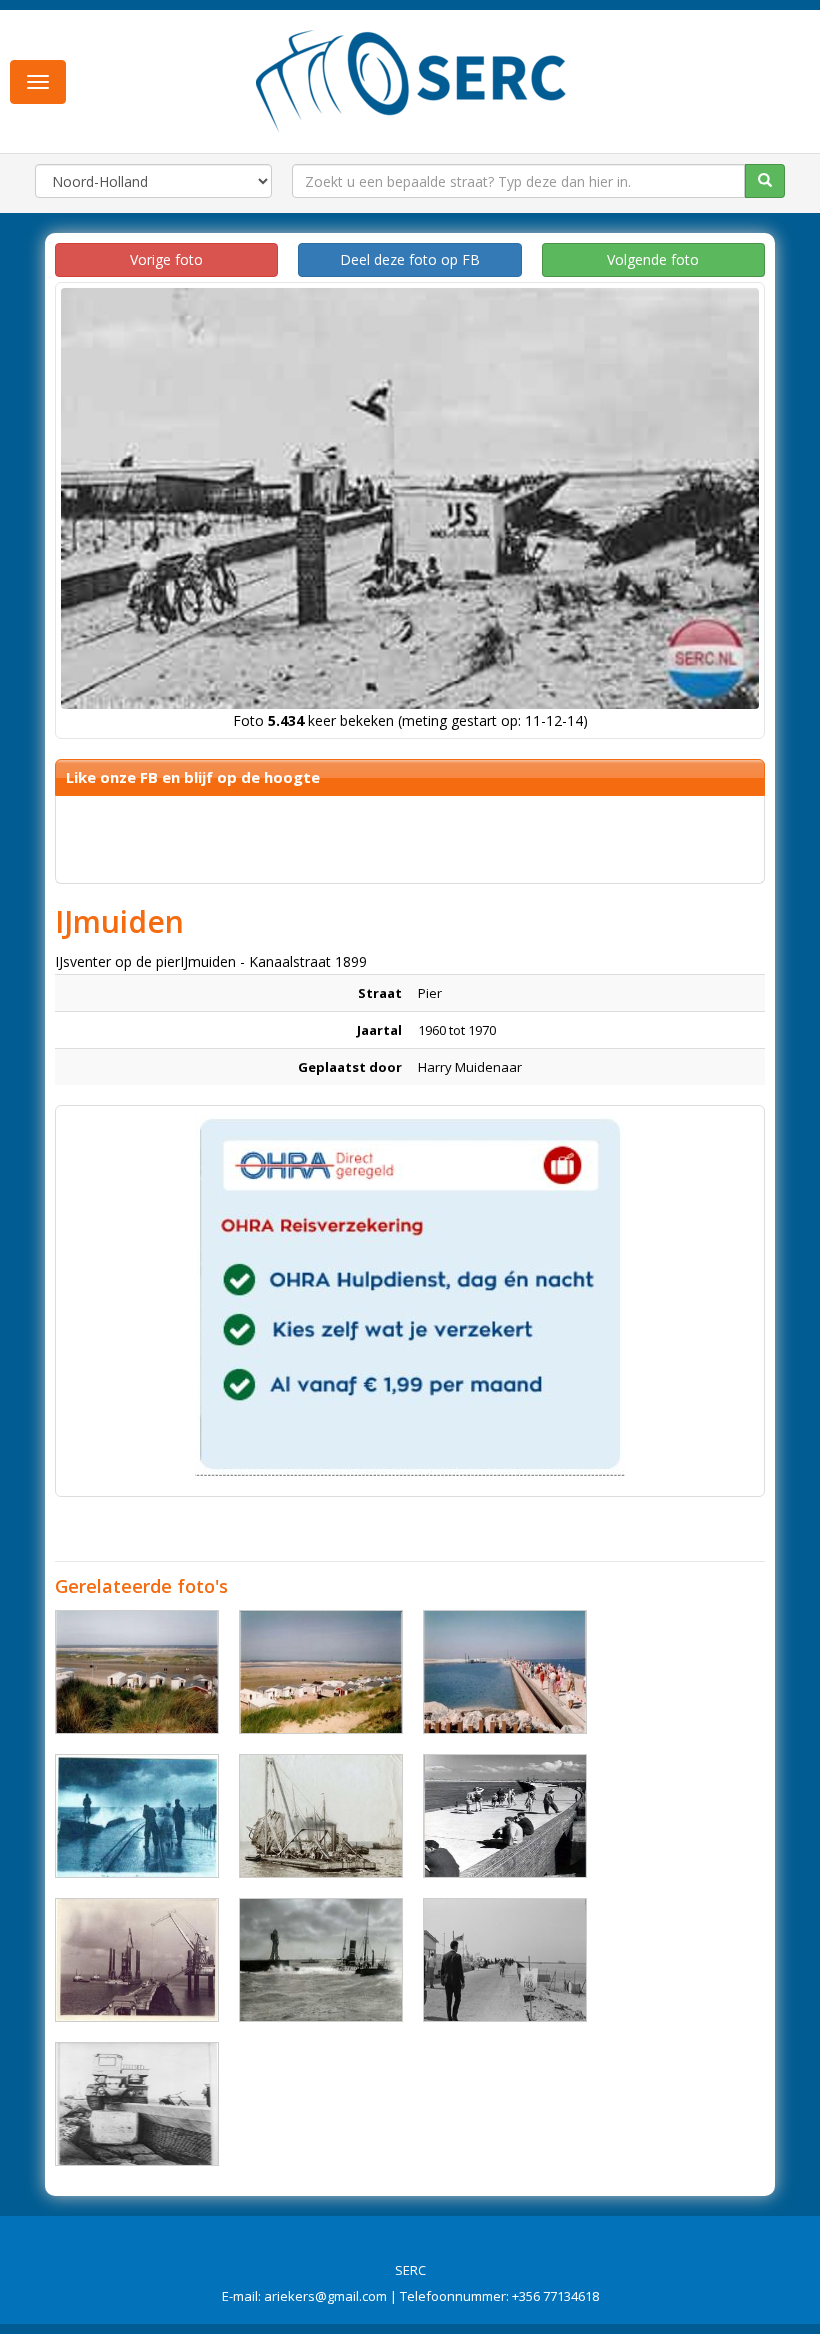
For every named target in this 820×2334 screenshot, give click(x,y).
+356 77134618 (555, 2296)
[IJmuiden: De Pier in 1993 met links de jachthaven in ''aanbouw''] (505, 1672)
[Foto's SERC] (411, 79)
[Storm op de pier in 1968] (137, 1816)
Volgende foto (653, 259)
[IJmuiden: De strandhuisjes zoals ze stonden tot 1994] (137, 1672)
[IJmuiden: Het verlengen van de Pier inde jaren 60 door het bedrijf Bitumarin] (137, 1960)
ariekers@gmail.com (325, 2296)
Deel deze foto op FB (410, 259)
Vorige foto (166, 259)
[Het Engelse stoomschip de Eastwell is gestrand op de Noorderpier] (321, 1960)
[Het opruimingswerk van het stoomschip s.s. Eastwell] (321, 1816)
